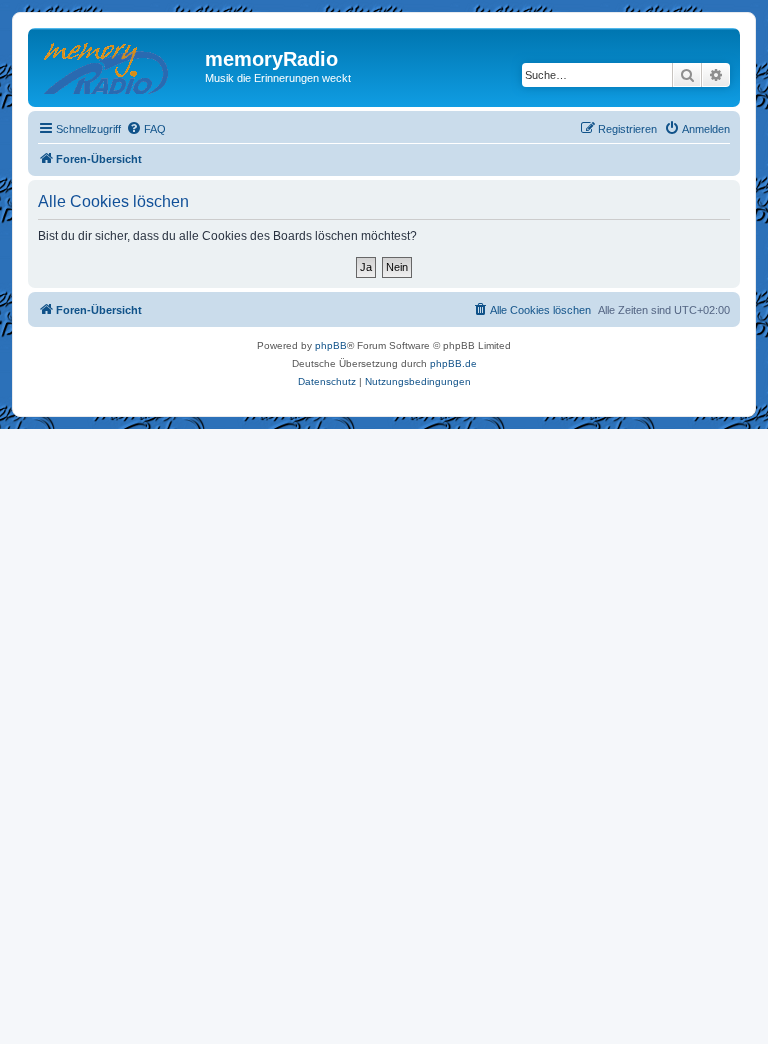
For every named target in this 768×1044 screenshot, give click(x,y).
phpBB (331, 345)
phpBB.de (453, 363)
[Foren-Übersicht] (119, 65)
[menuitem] (146, 129)
